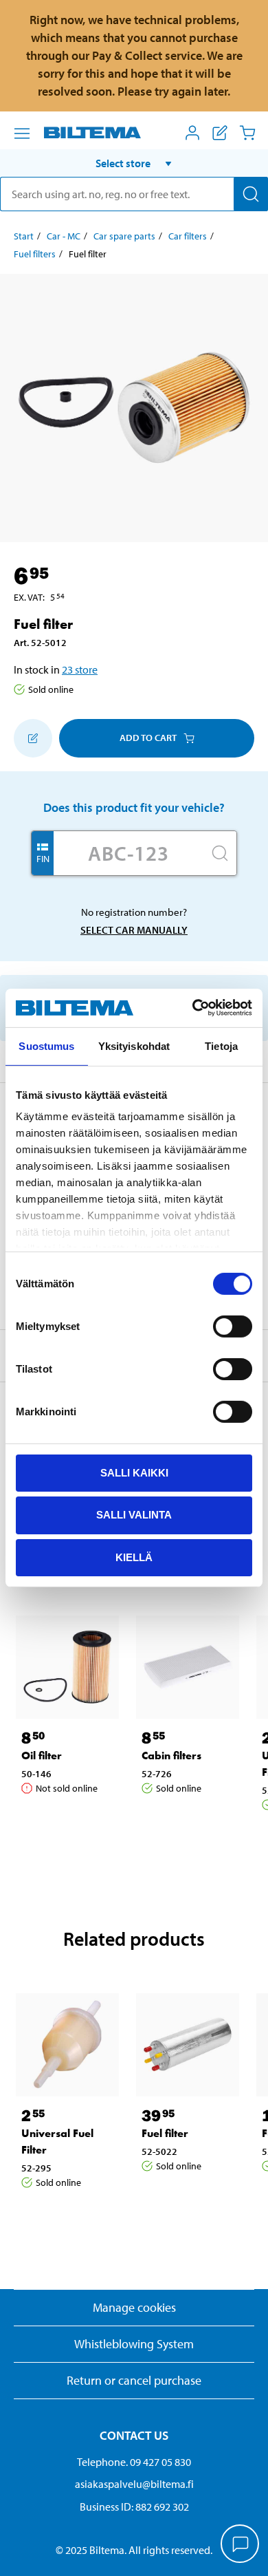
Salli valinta (134, 1515)
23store (80, 669)
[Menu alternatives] (22, 133)
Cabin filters (171, 1756)
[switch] (233, 1326)
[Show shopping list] (220, 133)
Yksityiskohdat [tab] (134, 1045)
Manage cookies (134, 2307)
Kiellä (134, 1557)
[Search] (251, 194)
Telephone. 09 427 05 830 (134, 2462)
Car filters (188, 236)
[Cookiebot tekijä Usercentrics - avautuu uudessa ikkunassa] (193, 1008)
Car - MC (64, 236)
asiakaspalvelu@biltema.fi (134, 2484)
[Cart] (247, 133)
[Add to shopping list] (33, 738)
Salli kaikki (134, 1472)
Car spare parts (124, 236)
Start (24, 236)
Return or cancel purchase (134, 2380)
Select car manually (134, 930)
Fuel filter (165, 2133)
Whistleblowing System (134, 2344)
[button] (134, 163)
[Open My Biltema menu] (192, 133)
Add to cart (148, 738)
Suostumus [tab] (46, 1045)
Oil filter (42, 1756)
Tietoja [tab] (221, 1045)
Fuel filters (35, 254)
